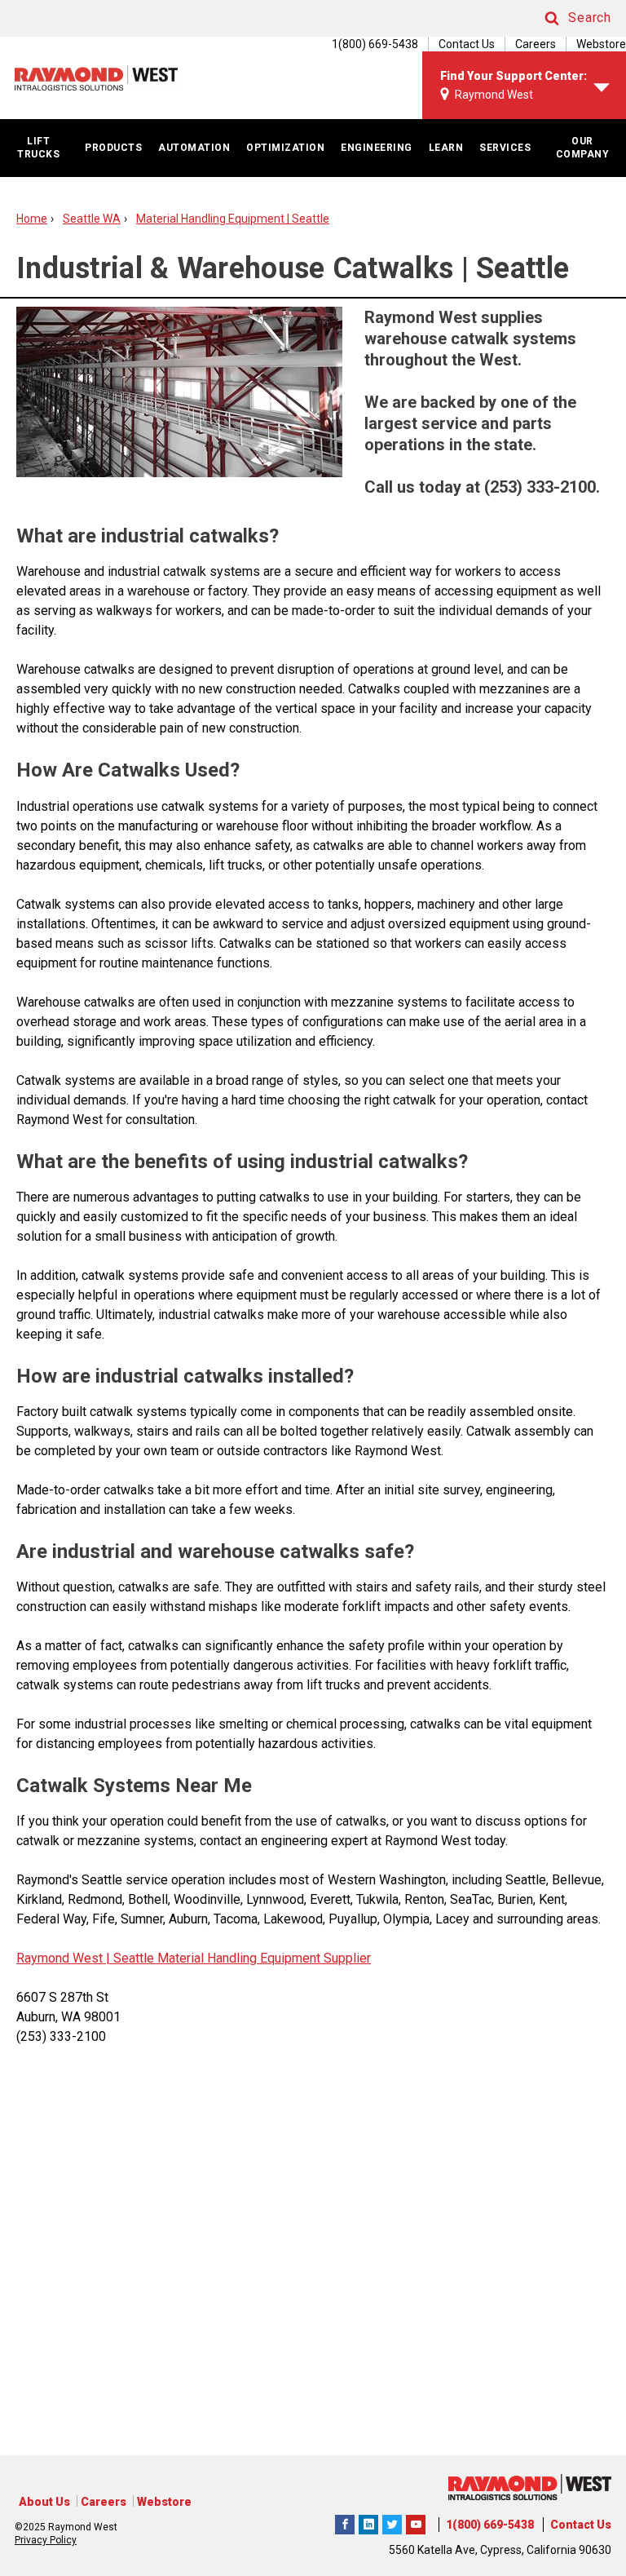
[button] (562, 18)
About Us (44, 2502)
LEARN (446, 148)
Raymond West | (63, 1958)
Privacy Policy (46, 2540)
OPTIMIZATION (285, 148)
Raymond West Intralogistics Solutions (345, 2522)
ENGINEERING (377, 148)
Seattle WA (92, 219)
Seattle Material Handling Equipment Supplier (240, 1958)
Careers (536, 44)
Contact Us (467, 44)
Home (32, 219)
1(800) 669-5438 (490, 2525)
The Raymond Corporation (416, 2522)
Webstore (601, 44)
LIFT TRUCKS (38, 148)
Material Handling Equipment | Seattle (233, 219)
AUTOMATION (194, 148)
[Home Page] (96, 78)
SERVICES (505, 148)
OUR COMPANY (583, 148)
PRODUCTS (113, 148)
